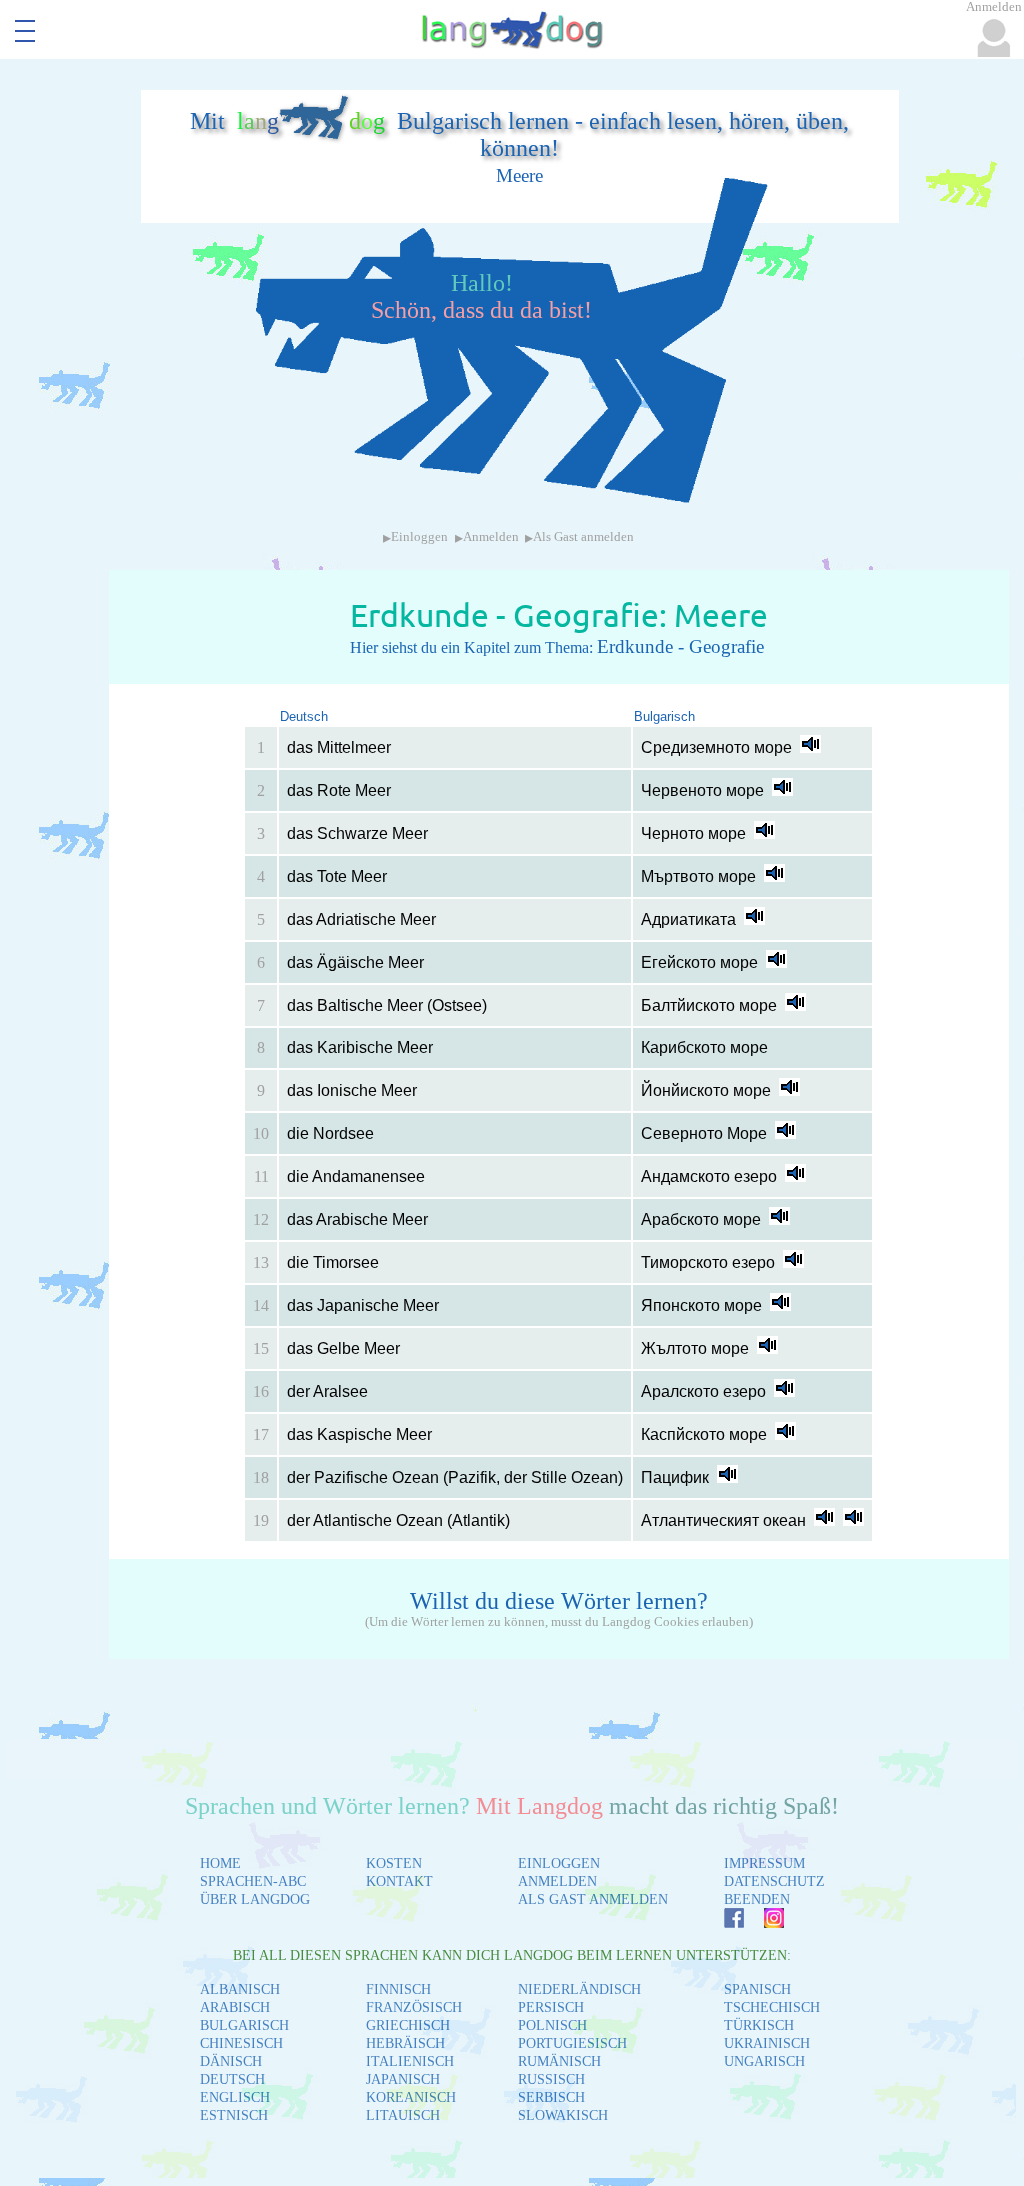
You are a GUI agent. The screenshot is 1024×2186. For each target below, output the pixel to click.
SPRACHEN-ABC (253, 1881)
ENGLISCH (235, 2097)
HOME (220, 1863)
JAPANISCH (403, 2079)
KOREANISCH (411, 2097)
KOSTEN (394, 1863)
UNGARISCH (764, 2061)
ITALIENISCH (410, 2061)
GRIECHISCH (408, 2025)
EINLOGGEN (559, 1863)
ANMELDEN (557, 1881)
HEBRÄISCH (405, 2043)
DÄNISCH (231, 2061)
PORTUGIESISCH (572, 2043)
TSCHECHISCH (772, 2007)
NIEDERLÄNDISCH (579, 1989)
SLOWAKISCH (563, 2115)
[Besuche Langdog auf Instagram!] (764, 1922)
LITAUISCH (403, 2115)
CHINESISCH (241, 2043)
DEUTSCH (232, 2079)
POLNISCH (552, 2025)
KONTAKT (399, 1881)
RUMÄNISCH (559, 2061)
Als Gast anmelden (583, 537)
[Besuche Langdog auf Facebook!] (724, 1922)
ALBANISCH (240, 1989)
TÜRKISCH (759, 2025)
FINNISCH (398, 1989)
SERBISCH (551, 2097)
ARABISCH (235, 2007)
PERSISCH (551, 2007)
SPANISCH (757, 1989)
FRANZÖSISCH (414, 2007)
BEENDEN (757, 1899)
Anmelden (491, 537)
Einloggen (419, 537)
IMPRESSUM (764, 1863)
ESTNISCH (234, 2115)
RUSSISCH (551, 2079)
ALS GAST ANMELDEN (593, 1899)
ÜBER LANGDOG (255, 1899)
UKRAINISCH (767, 2043)
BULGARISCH (244, 2025)
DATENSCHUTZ (774, 1881)
